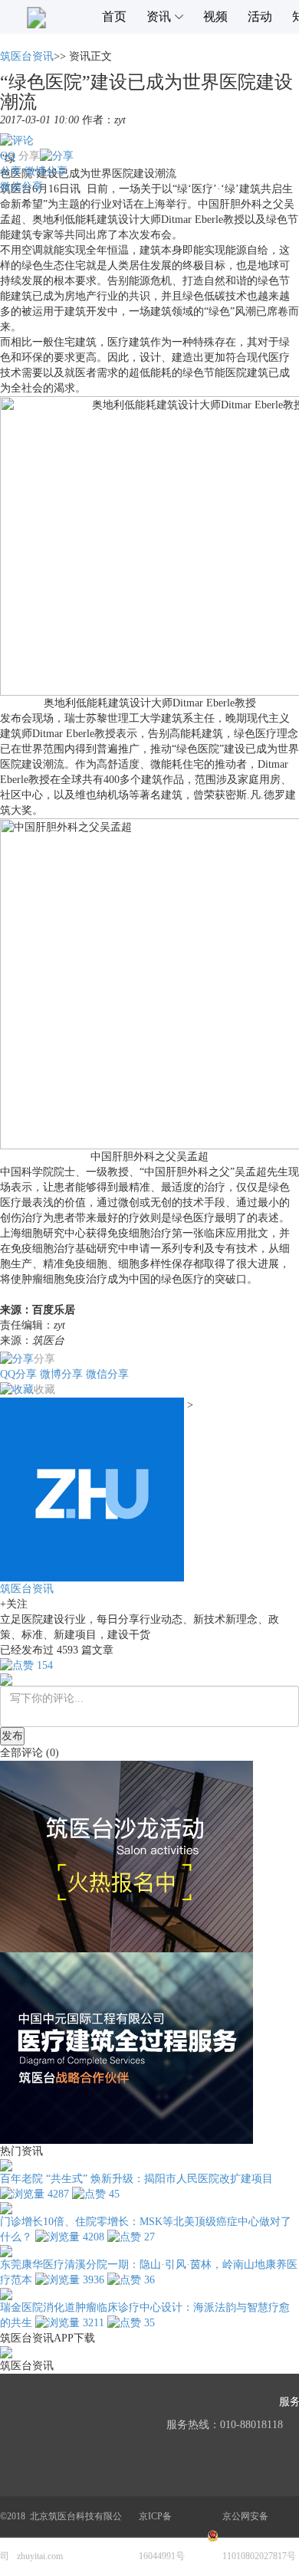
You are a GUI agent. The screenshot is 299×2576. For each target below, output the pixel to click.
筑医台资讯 (27, 56)
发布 (12, 1736)
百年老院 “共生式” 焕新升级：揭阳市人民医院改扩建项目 (136, 2179)
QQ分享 (18, 1374)
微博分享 (46, 171)
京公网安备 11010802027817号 (259, 2536)
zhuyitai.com (40, 2556)
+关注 (14, 1604)
